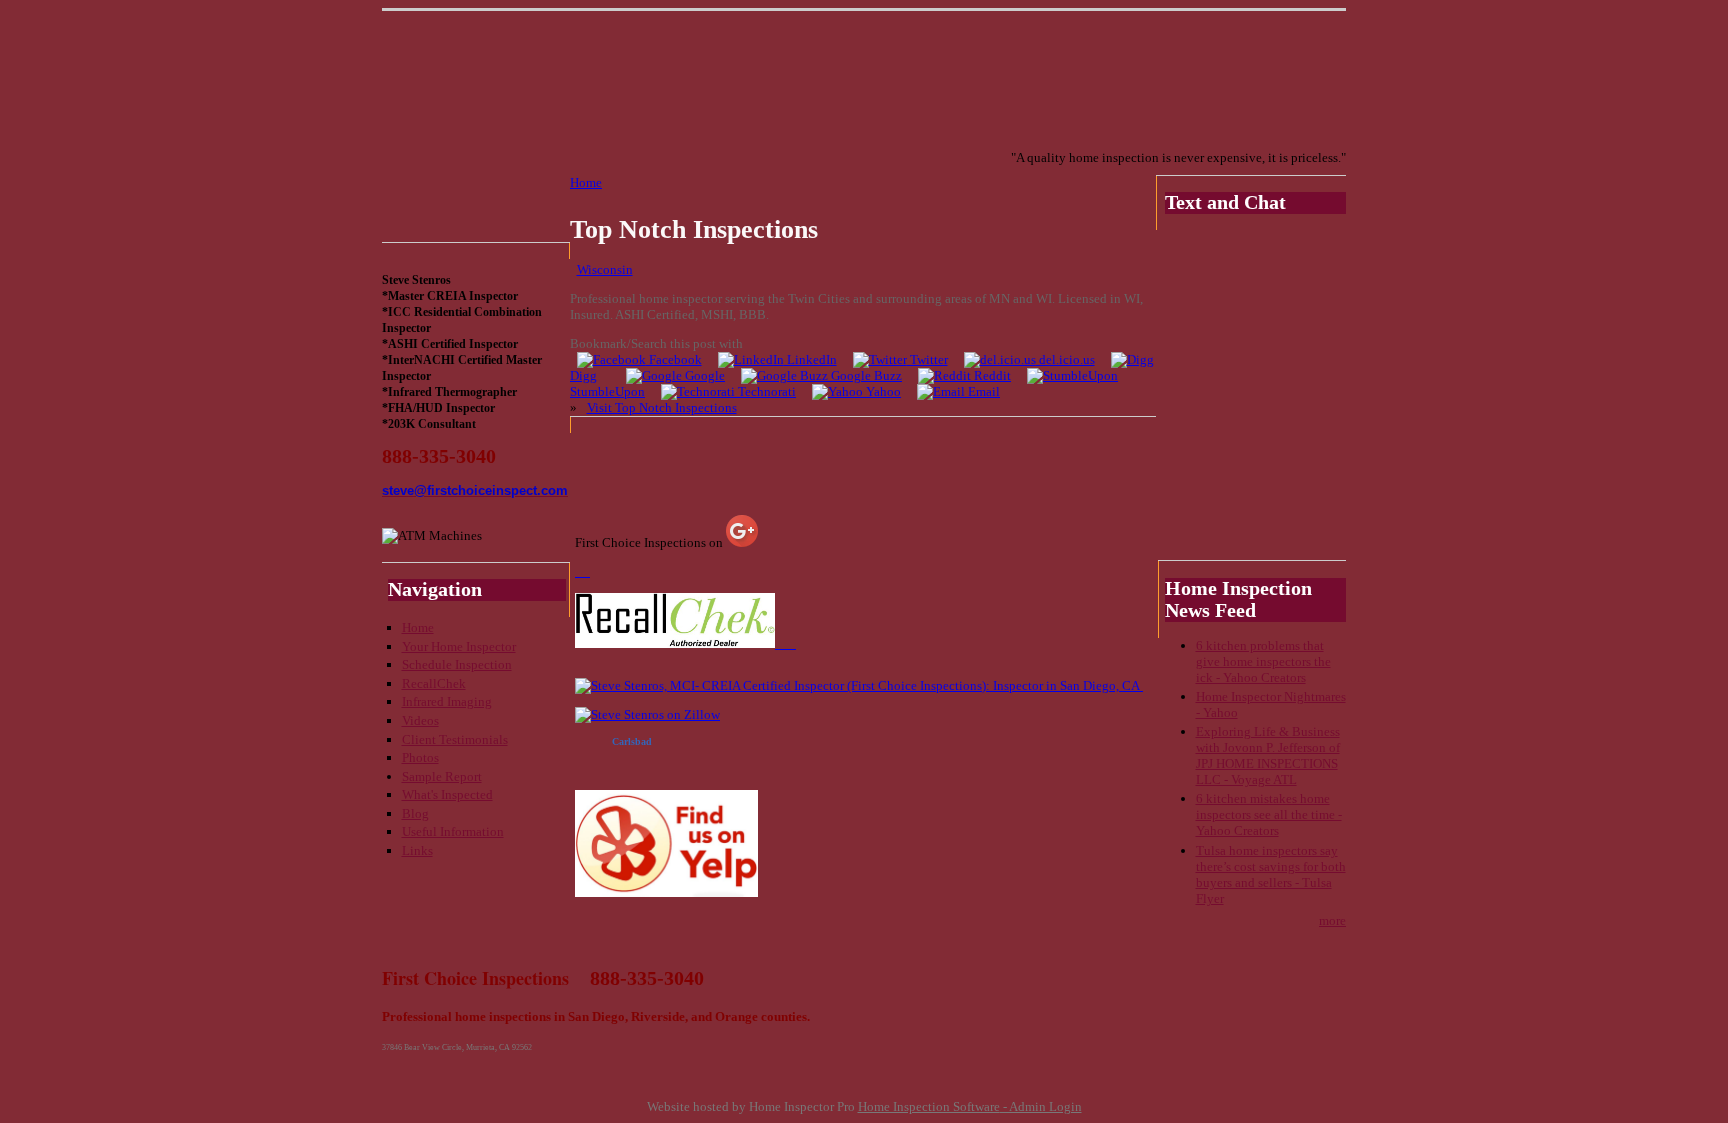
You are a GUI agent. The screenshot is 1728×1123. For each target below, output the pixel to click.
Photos (420, 757)
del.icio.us (1065, 359)
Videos (420, 720)
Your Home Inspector (459, 646)
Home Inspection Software (929, 1106)
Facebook (674, 359)
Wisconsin (605, 269)
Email (982, 391)
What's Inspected (447, 794)
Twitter (927, 359)
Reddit (991, 375)
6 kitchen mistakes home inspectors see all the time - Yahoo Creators (1269, 814)
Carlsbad (632, 741)
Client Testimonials (455, 739)
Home (418, 627)
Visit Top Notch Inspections (662, 407)
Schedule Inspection (457, 664)
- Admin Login (1041, 1106)
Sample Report (442, 776)
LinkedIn (810, 359)
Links (417, 850)
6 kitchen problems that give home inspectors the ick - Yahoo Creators (1263, 661)
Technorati (765, 391)
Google (703, 375)
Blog (415, 813)
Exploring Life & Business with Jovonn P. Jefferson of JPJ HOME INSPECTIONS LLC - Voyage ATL (1268, 755)
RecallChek (434, 683)
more (1332, 920)
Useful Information (453, 831)
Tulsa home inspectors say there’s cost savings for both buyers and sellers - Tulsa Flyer (1271, 874)
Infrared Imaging (447, 701)
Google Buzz (865, 375)
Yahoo (882, 391)
